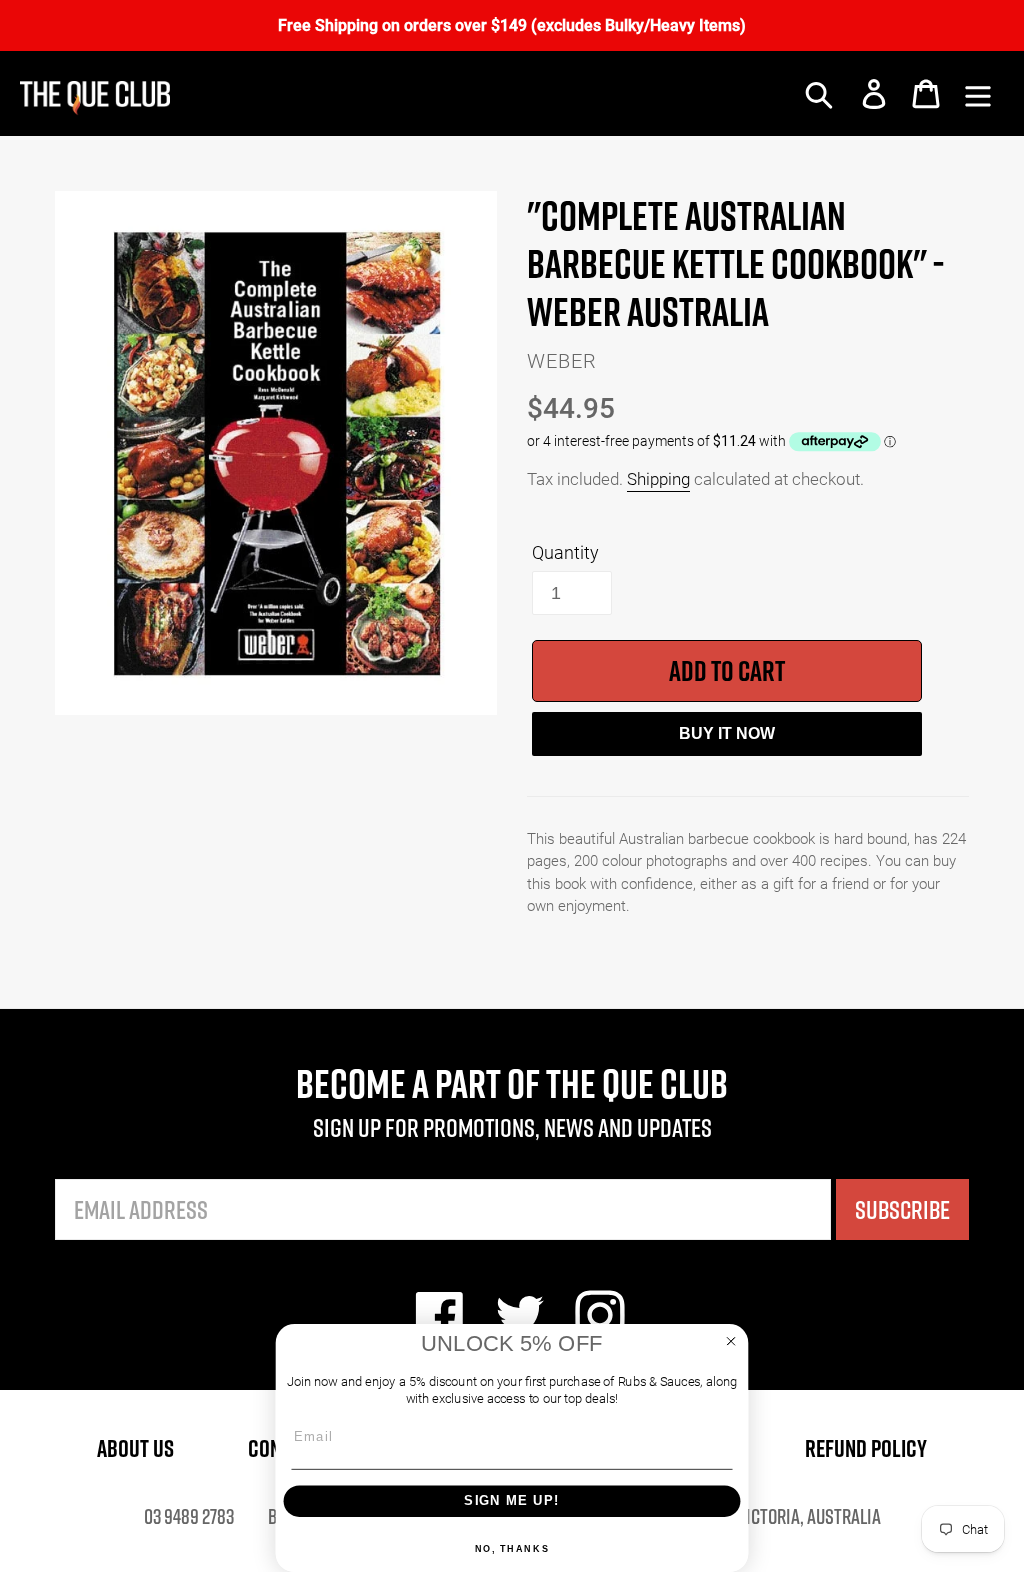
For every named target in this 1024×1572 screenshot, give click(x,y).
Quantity (565, 552)
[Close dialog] (731, 1341)
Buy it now (727, 733)
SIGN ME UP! (511, 1500)
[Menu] (978, 94)
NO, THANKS (512, 1548)
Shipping (658, 478)
